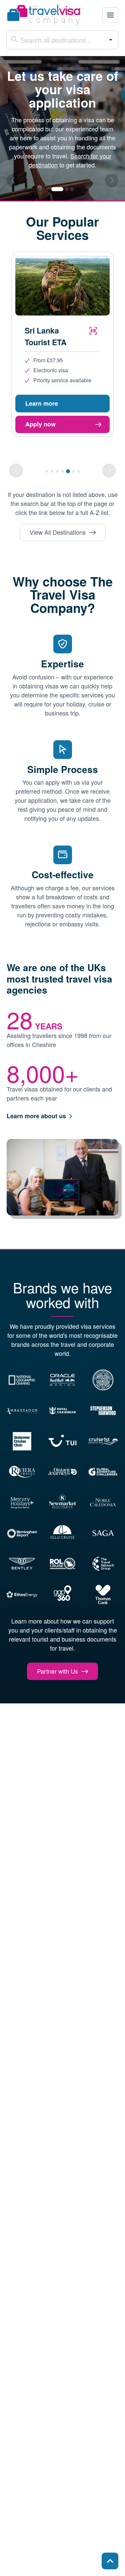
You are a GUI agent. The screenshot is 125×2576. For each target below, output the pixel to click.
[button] (110, 15)
